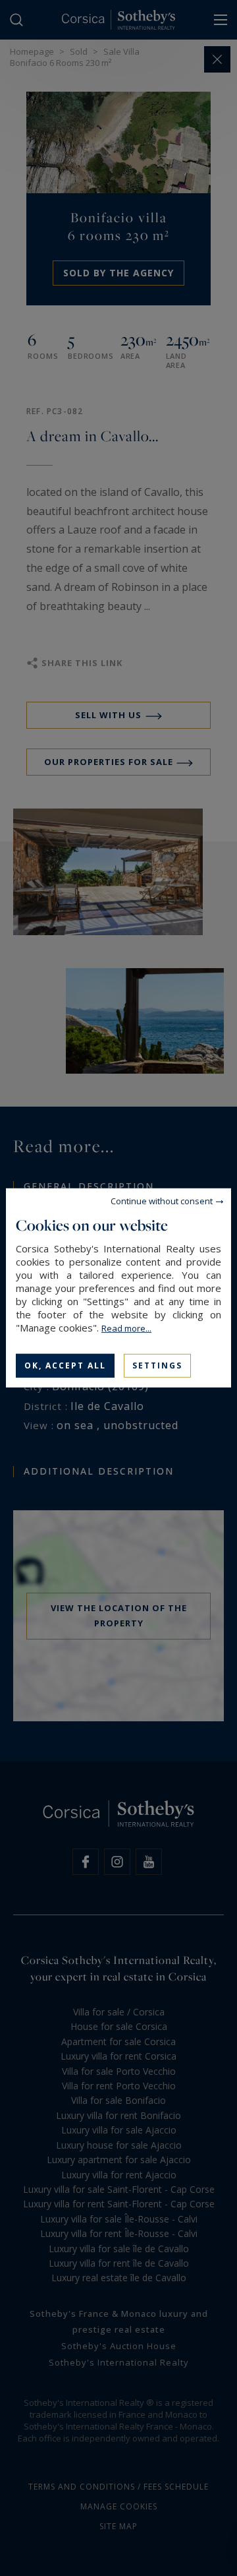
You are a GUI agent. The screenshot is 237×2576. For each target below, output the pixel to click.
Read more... (126, 1328)
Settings (157, 1365)
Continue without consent (162, 1201)
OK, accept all (65, 1365)
